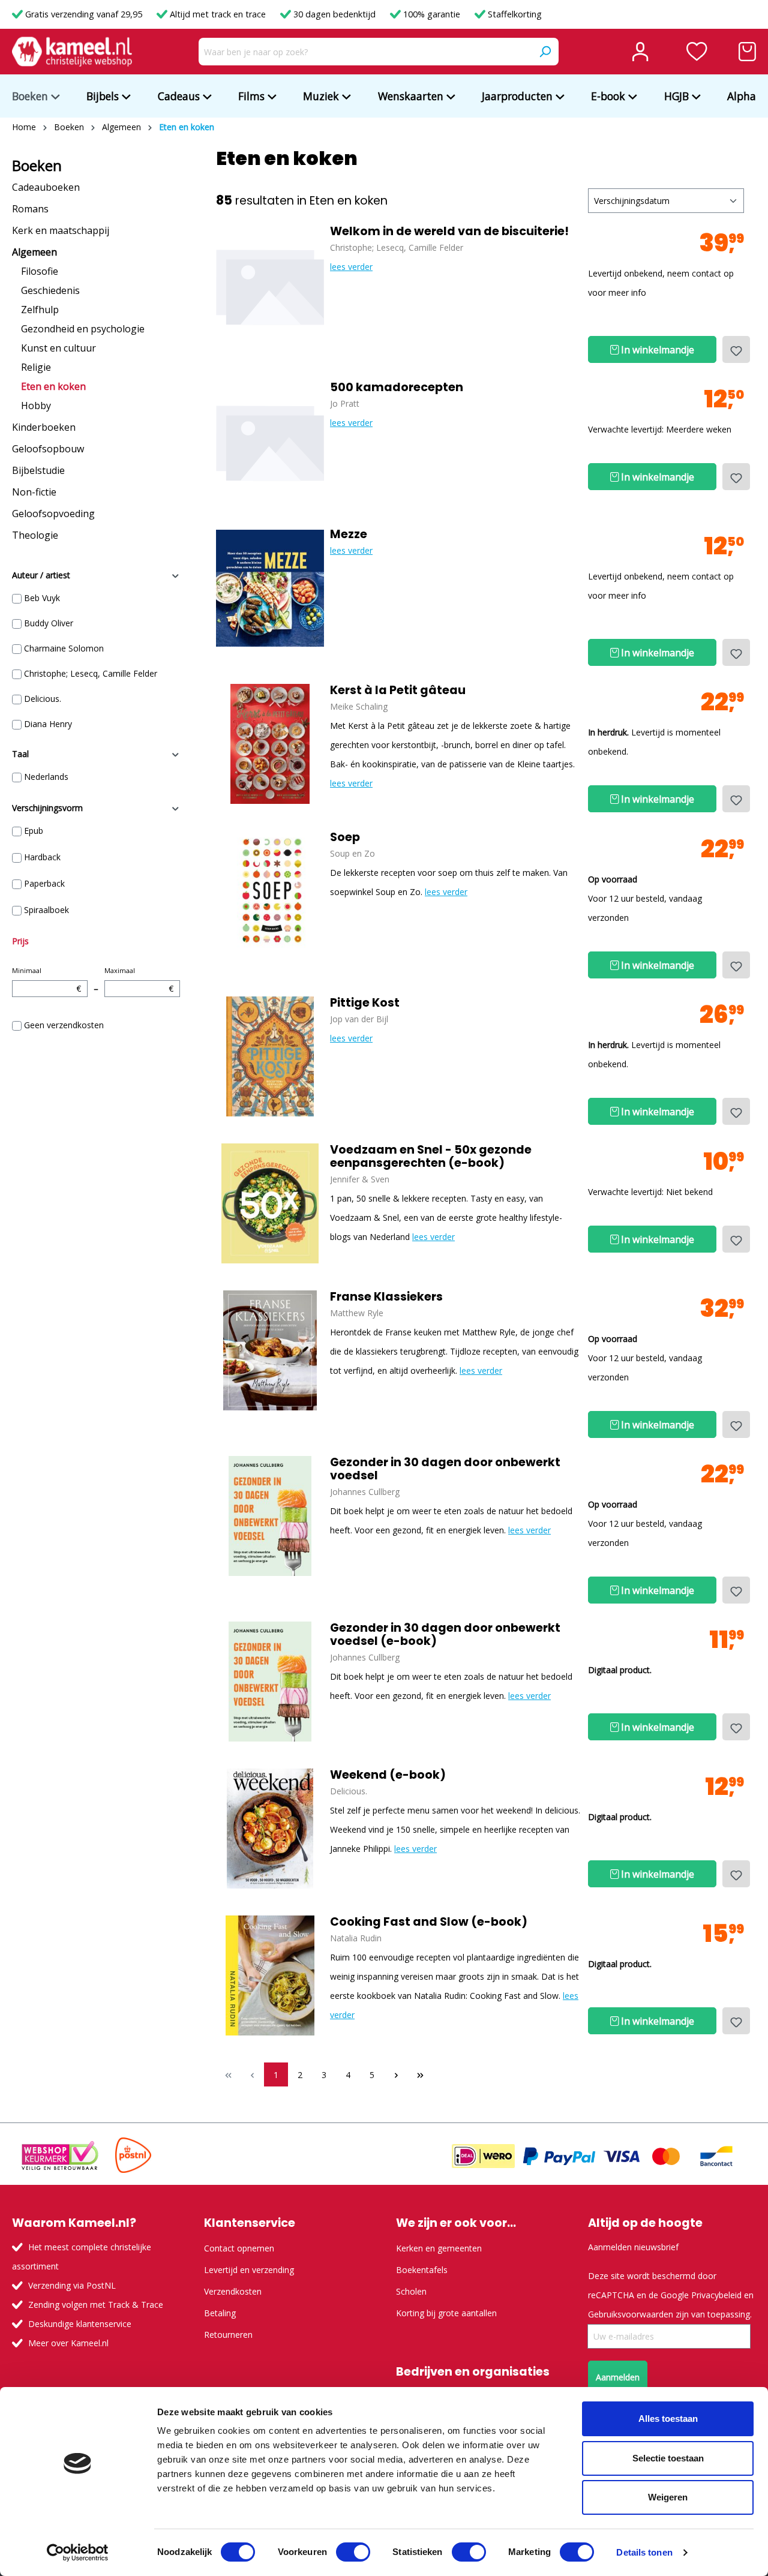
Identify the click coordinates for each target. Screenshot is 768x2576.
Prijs (20, 941)
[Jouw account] (640, 52)
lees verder (351, 267)
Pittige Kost (365, 1003)
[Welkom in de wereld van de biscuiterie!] (270, 285)
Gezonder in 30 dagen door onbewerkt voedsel (445, 1469)
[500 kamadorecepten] (270, 441)
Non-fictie (34, 492)
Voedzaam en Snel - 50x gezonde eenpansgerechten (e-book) (431, 1157)
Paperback (44, 883)
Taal (20, 754)
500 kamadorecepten (397, 388)
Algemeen (34, 252)
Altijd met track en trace (218, 14)
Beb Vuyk (42, 598)
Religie (36, 367)
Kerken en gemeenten (439, 2248)
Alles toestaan (668, 2419)
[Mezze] (270, 588)
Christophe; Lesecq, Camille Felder (91, 673)
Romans (30, 209)
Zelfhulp (40, 310)
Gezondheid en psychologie (83, 329)
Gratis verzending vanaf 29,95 (84, 14)
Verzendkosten (233, 2291)
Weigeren (668, 2497)
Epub (34, 831)
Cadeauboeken (46, 187)
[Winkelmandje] (747, 52)
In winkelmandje (656, 350)
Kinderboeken (44, 427)
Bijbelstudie (38, 470)
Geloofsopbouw (48, 449)
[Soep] (270, 891)
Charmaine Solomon (64, 648)
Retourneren (228, 2335)
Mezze (349, 535)
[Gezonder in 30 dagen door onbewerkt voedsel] (270, 1516)
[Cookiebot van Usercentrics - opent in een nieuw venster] (78, 2553)
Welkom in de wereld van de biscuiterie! (449, 232)
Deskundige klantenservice (80, 2324)
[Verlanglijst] (697, 52)
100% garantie (432, 14)
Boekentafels (422, 2270)
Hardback (42, 857)
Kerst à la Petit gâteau (398, 690)
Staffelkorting (514, 14)
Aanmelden (618, 2377)
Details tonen (644, 2552)
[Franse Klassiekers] (270, 1350)
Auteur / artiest (41, 575)
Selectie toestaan (668, 2458)
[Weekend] (270, 1829)
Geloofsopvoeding (53, 514)
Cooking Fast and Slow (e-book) (429, 1922)
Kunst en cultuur (58, 348)
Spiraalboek (46, 910)
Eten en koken (53, 386)
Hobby (36, 406)
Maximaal (139, 980)
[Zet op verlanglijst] (736, 349)
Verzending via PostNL (72, 2285)
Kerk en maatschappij (61, 230)
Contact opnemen (239, 2248)
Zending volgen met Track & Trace (96, 2305)
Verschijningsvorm (47, 808)
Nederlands (46, 777)
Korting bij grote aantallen (446, 2313)
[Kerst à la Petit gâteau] (270, 744)
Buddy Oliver (49, 623)
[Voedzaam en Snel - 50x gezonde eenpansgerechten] (270, 1203)
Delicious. (43, 699)
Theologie (35, 535)
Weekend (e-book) (388, 1775)
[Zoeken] (545, 52)
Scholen (411, 2291)
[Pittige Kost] (270, 1056)
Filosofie (40, 271)
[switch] (353, 2552)
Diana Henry (48, 724)
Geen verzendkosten (64, 1025)
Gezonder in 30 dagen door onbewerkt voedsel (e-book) (445, 1635)
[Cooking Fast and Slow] (270, 1975)
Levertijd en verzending (249, 2270)
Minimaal (46, 980)
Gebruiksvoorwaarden (631, 2314)
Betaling (220, 2313)
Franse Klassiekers (386, 1297)
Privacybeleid (716, 2295)
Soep (345, 837)
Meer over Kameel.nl (68, 2343)
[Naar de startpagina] (72, 52)
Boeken (37, 166)
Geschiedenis (50, 290)
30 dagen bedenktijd (334, 14)
